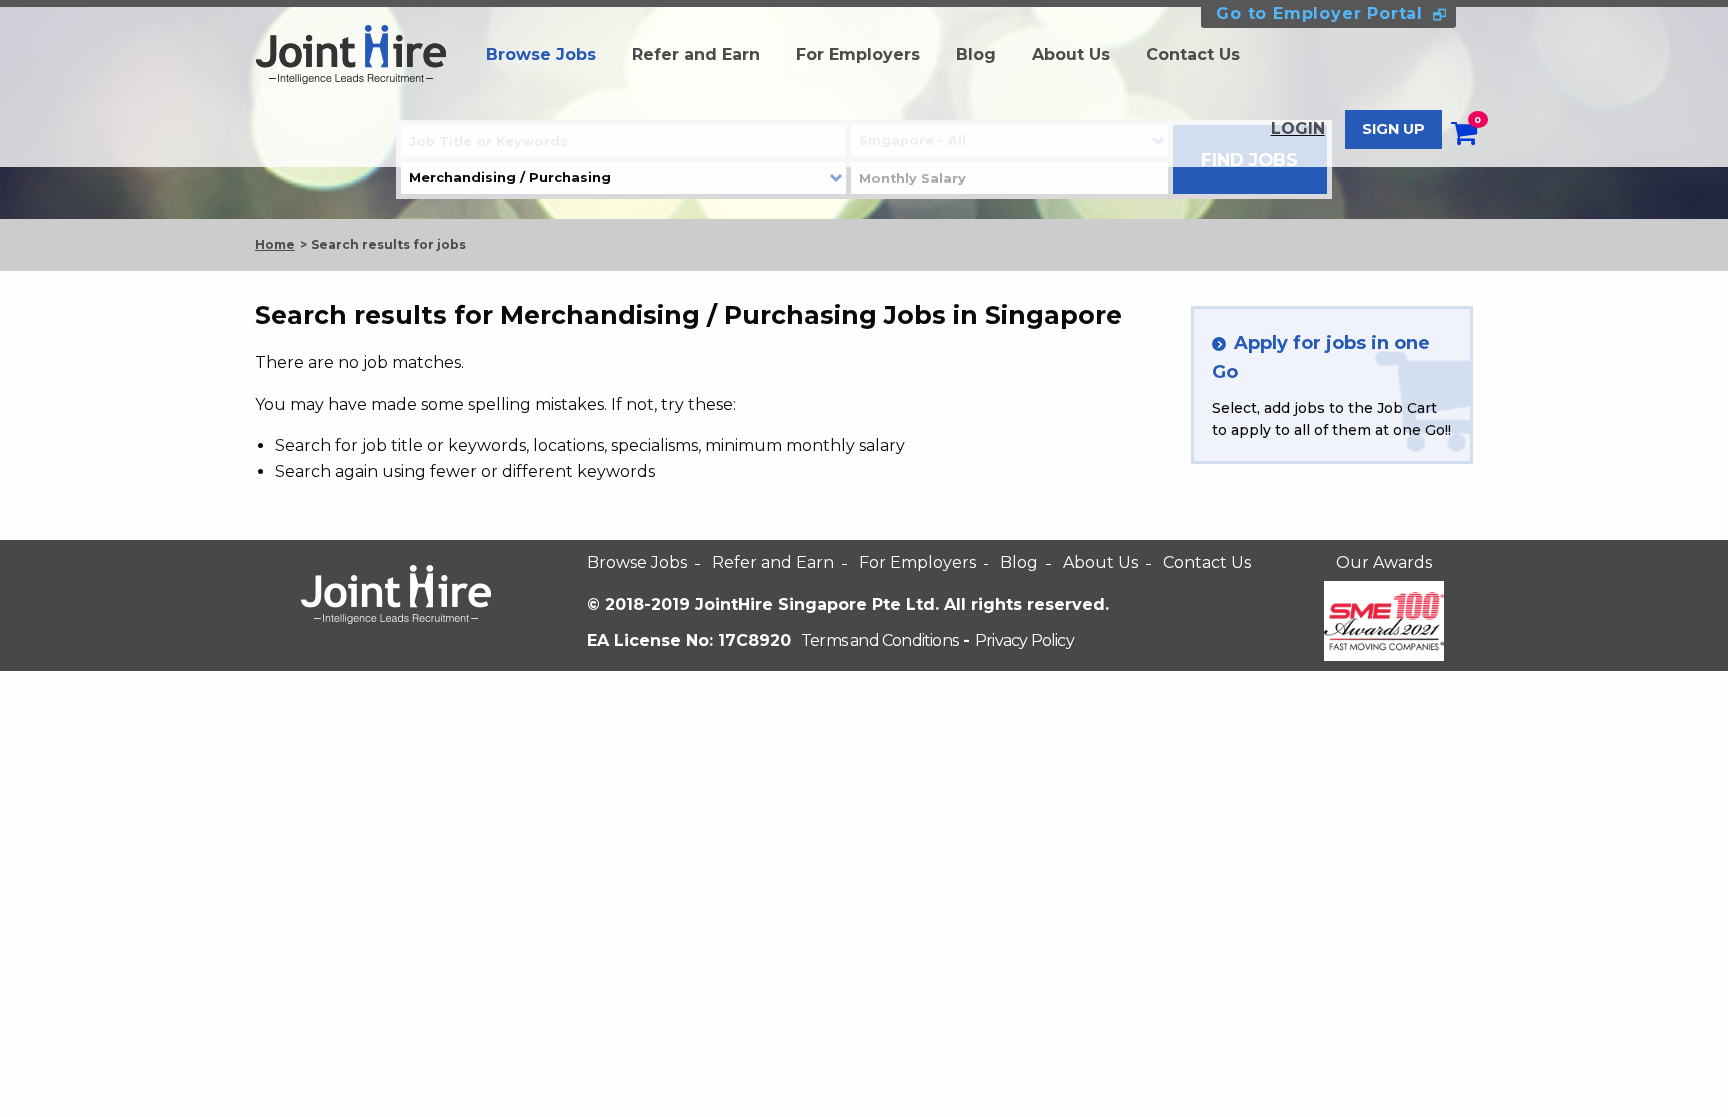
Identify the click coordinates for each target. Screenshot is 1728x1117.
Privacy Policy (1024, 640)
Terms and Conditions (879, 640)
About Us (1071, 54)
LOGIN (1298, 128)
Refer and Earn (696, 54)
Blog (976, 54)
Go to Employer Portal (1319, 13)
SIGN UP (1393, 129)
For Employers (858, 54)
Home (275, 244)
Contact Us (1193, 54)
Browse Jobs (541, 54)
